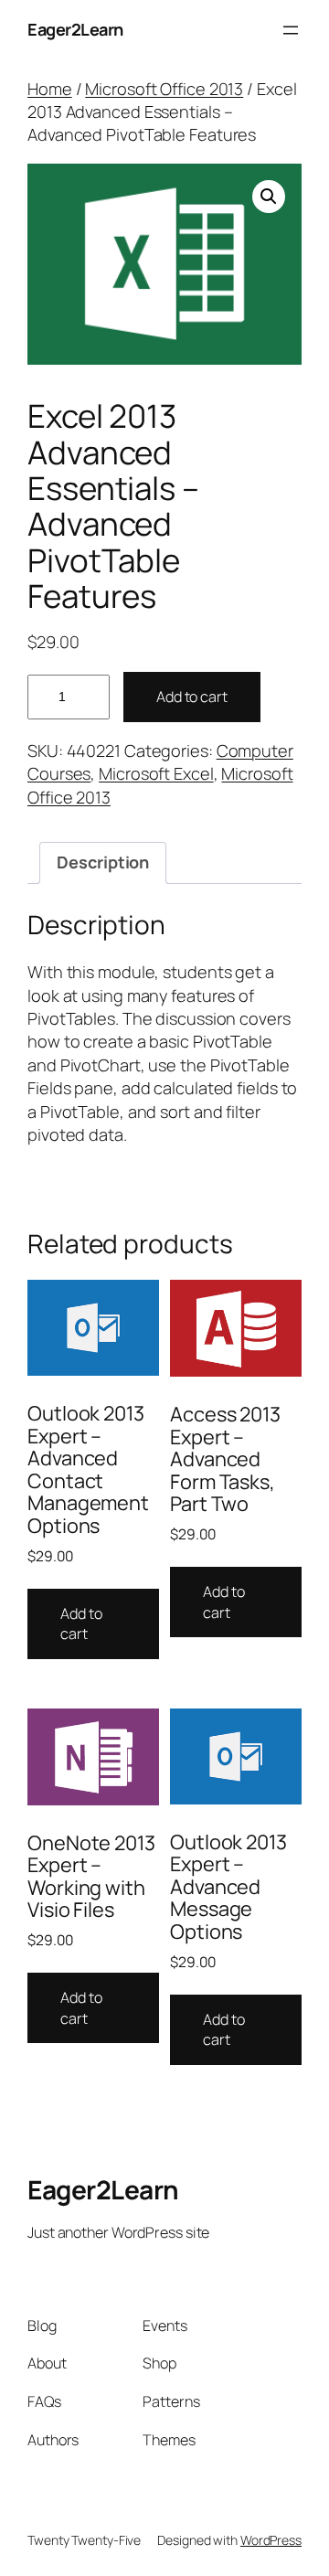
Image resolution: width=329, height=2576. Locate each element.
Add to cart (192, 697)
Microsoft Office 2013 (164, 89)
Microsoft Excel (156, 773)
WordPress (271, 2540)
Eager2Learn (75, 29)
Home (50, 89)
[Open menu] (291, 30)
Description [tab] (103, 862)
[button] (269, 197)
